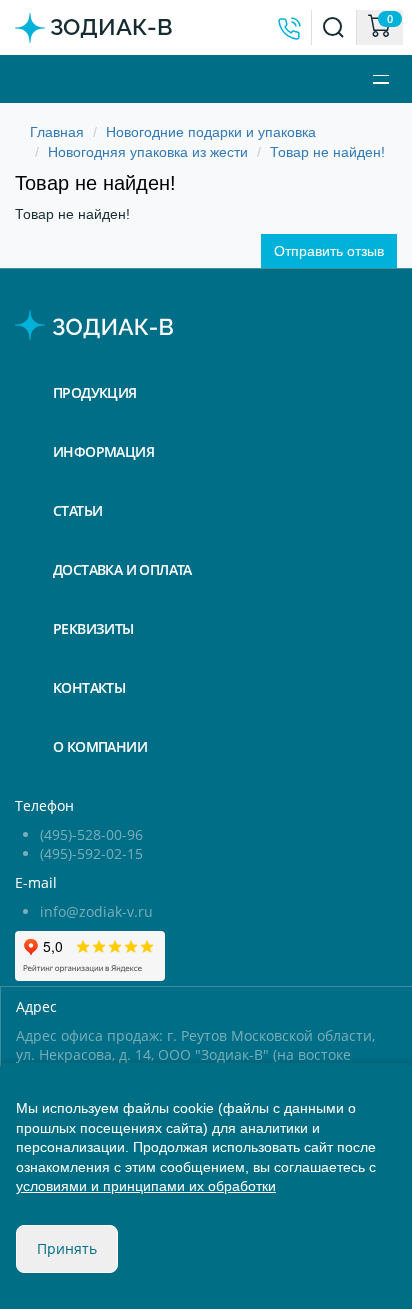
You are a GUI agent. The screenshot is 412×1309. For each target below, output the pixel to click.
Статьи (77, 510)
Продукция (95, 392)
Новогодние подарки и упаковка (211, 132)
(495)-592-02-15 (91, 853)
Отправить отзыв (329, 251)
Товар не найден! (327, 152)
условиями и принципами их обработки (146, 1186)
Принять (67, 1248)
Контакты (89, 687)
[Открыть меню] (385, 79)
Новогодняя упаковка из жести (148, 152)
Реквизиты (93, 628)
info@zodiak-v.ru (96, 911)
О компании (100, 746)
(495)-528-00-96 (91, 834)
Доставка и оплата (122, 569)
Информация (103, 451)
